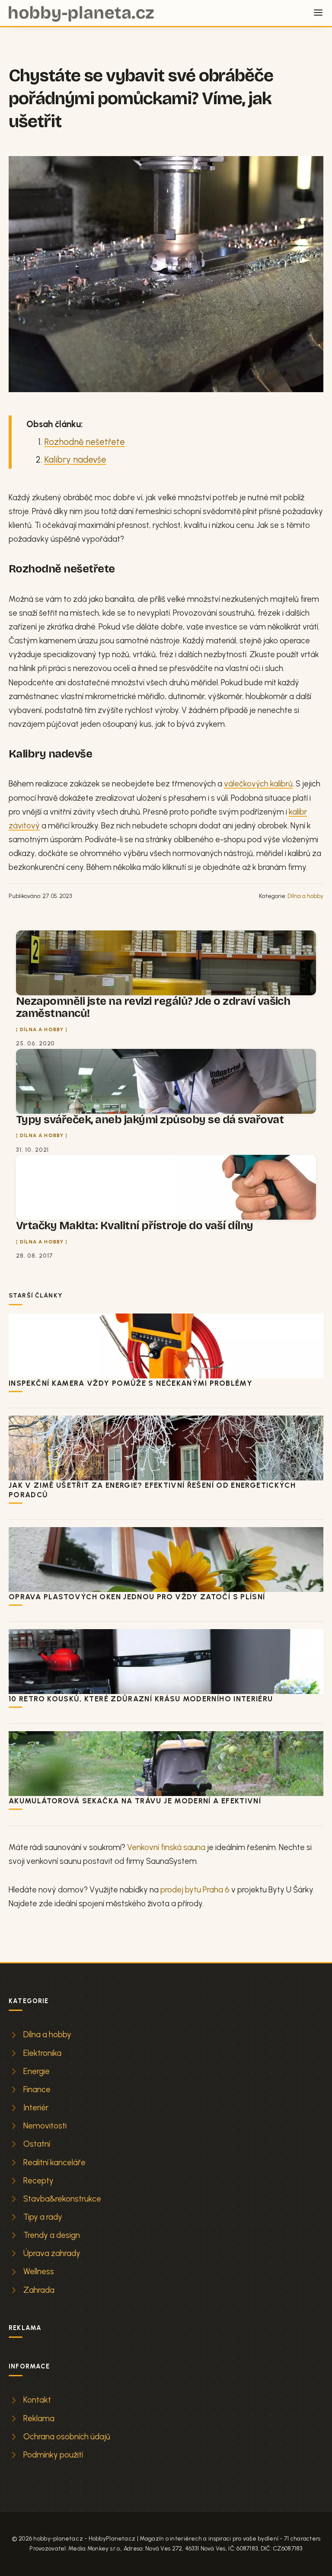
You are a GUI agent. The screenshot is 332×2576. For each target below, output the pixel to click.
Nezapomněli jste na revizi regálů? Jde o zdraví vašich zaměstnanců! (153, 1007)
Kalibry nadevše (75, 460)
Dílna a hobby (305, 896)
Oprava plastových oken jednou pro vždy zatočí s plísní (137, 1597)
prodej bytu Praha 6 (195, 1890)
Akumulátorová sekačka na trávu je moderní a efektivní (135, 1801)
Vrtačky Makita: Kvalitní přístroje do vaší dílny (135, 1226)
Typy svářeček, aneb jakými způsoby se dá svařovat (150, 1120)
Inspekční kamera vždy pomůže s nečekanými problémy (131, 1383)
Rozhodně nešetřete (85, 442)
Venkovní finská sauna (166, 1847)
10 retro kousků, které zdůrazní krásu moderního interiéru (141, 1699)
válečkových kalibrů (258, 784)
